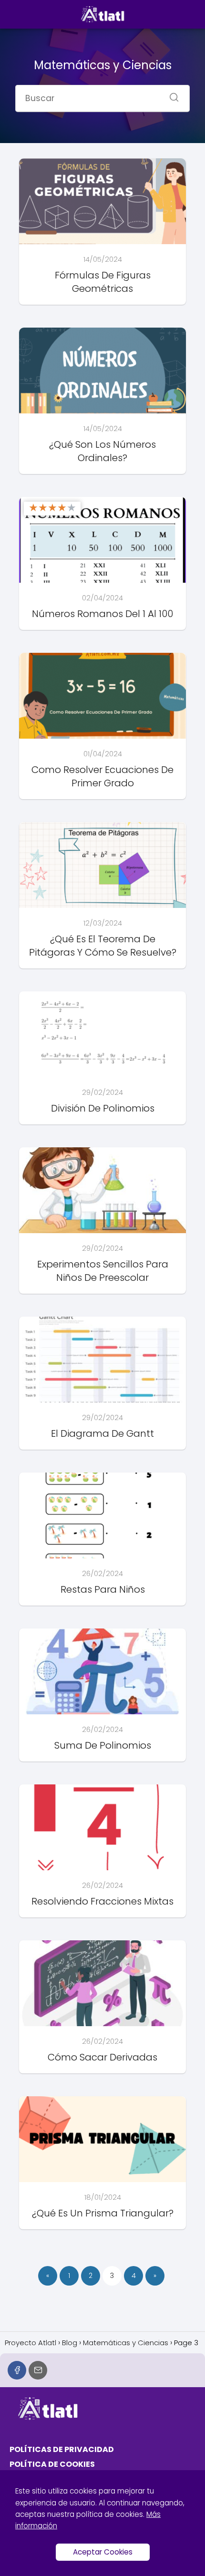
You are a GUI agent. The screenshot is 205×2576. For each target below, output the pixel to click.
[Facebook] (17, 2370)
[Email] (38, 2370)
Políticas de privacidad (62, 2449)
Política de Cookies (52, 2464)
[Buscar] (171, 94)
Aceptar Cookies (103, 2552)
